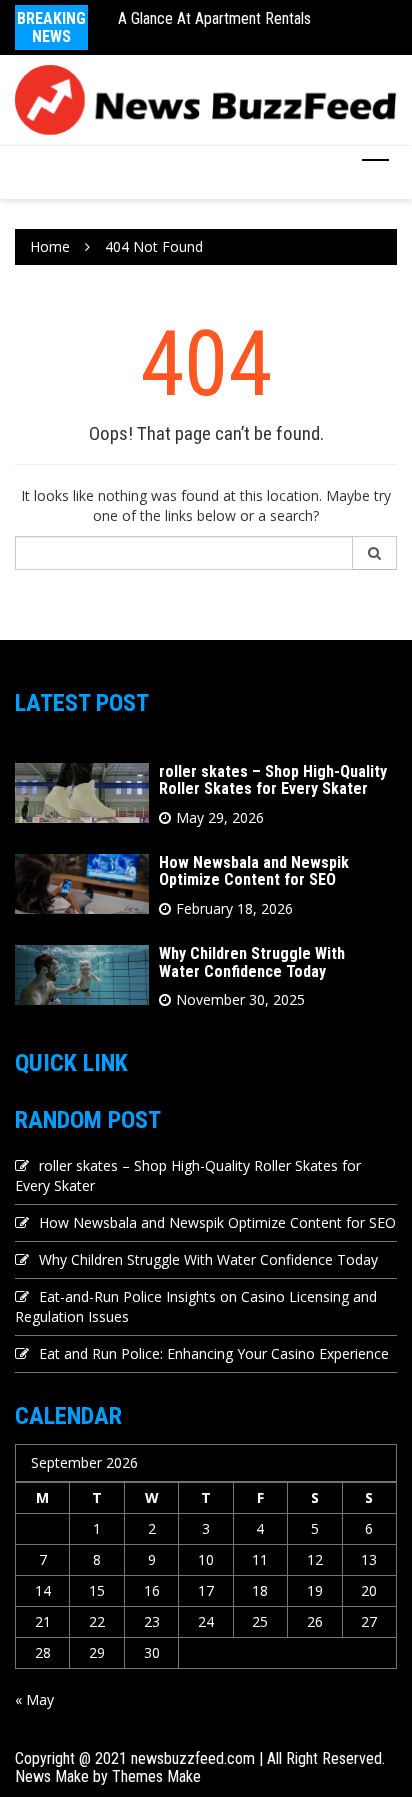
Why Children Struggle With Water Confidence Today (252, 962)
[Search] (375, 553)
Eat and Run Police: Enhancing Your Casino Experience (214, 1353)
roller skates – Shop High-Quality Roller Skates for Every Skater (273, 780)
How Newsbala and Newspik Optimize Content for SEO (254, 871)
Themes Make (156, 1776)
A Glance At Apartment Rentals (214, 18)
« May (34, 1699)
